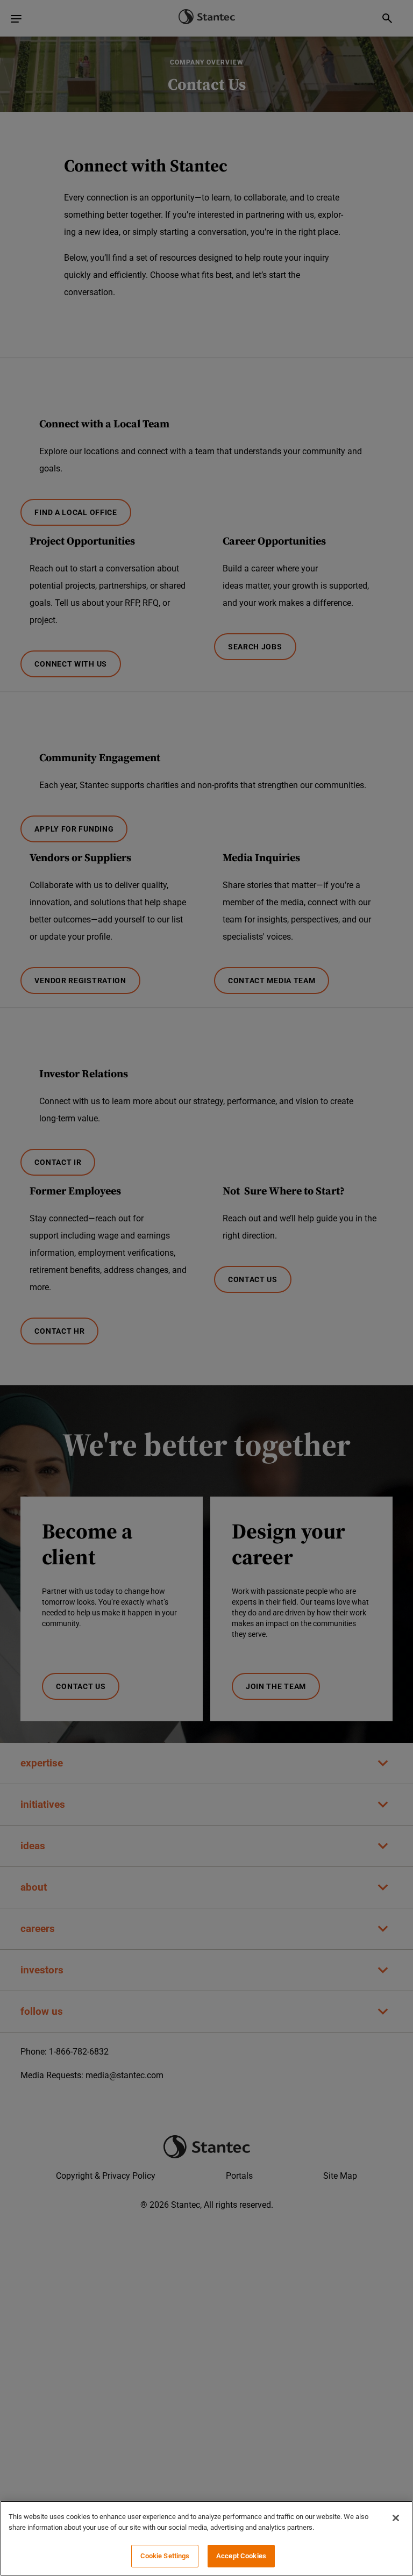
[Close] (396, 2518)
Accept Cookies (241, 2556)
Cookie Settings (165, 2556)
